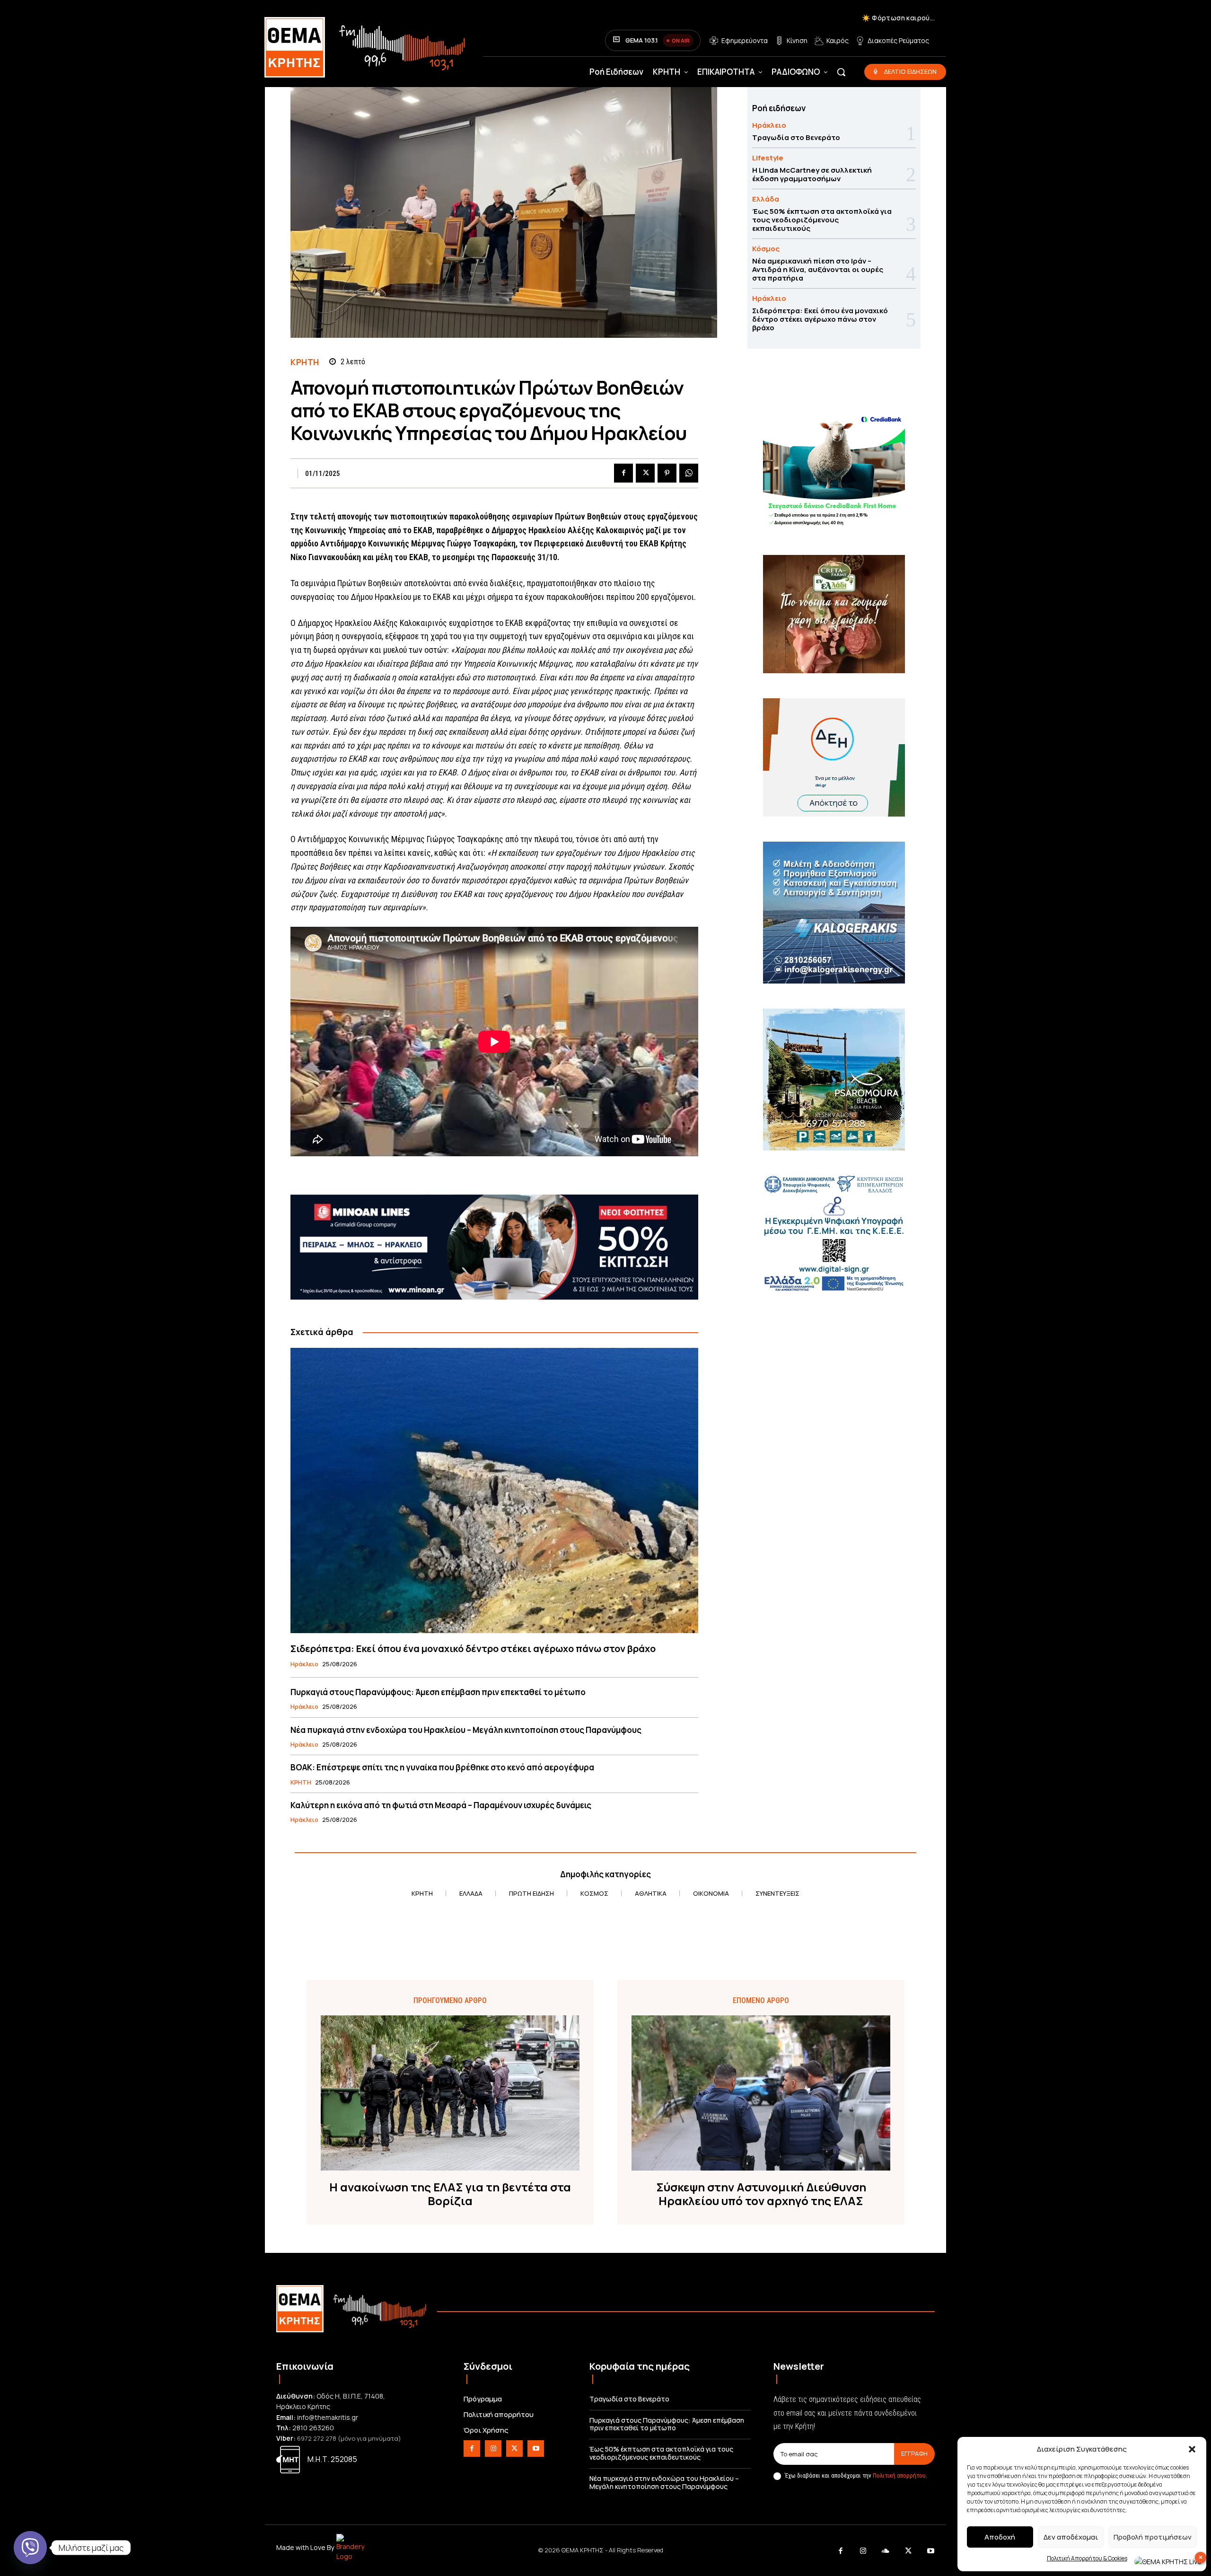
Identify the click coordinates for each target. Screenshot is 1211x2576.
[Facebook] (623, 473)
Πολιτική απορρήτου (899, 2475)
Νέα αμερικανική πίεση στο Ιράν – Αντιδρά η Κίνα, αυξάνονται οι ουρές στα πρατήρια (818, 269)
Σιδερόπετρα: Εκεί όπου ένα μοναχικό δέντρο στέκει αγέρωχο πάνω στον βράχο (473, 1648)
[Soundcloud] (886, 2551)
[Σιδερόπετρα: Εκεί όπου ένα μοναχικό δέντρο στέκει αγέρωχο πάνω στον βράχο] (494, 1490)
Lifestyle (768, 158)
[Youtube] (536, 2449)
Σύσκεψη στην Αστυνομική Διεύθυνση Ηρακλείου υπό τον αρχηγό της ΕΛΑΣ (761, 2194)
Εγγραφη (914, 2453)
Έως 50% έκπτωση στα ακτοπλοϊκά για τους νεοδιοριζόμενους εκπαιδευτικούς (822, 220)
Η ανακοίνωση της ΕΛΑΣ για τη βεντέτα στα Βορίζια (450, 2194)
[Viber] (30, 2548)
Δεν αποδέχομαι (1071, 2537)
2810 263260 (313, 2428)
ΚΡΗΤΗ (305, 362)
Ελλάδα (766, 199)
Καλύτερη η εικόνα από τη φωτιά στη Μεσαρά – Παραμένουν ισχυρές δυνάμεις (441, 1805)
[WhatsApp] (689, 473)
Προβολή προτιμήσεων (1153, 2537)
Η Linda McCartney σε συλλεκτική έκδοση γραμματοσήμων (812, 174)
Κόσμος (766, 249)
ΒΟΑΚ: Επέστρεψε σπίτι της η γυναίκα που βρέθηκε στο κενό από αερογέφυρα (442, 1767)
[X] (645, 473)
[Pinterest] (667, 473)
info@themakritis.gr (328, 2417)
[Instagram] (493, 2449)
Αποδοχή (1000, 2537)
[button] (1192, 2449)
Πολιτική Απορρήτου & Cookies (1087, 2558)
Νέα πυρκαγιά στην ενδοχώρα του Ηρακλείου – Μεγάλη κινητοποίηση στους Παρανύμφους (466, 1730)
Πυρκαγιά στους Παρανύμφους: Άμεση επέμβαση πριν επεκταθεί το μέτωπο (438, 1692)
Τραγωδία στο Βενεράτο (796, 137)
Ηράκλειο (304, 1664)
